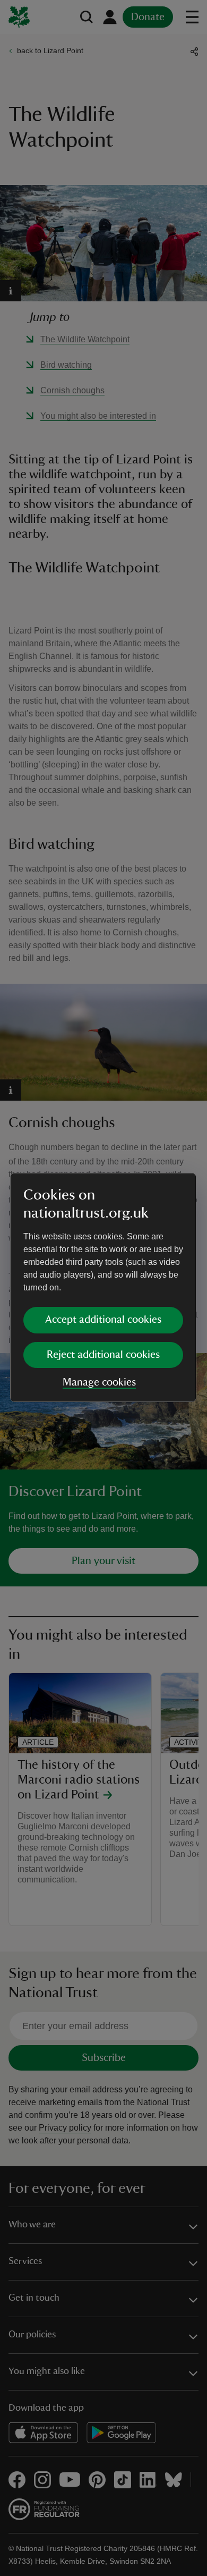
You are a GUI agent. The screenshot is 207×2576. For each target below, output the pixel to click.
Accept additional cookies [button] (103, 1320)
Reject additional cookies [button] (103, 1355)
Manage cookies (99, 1382)
